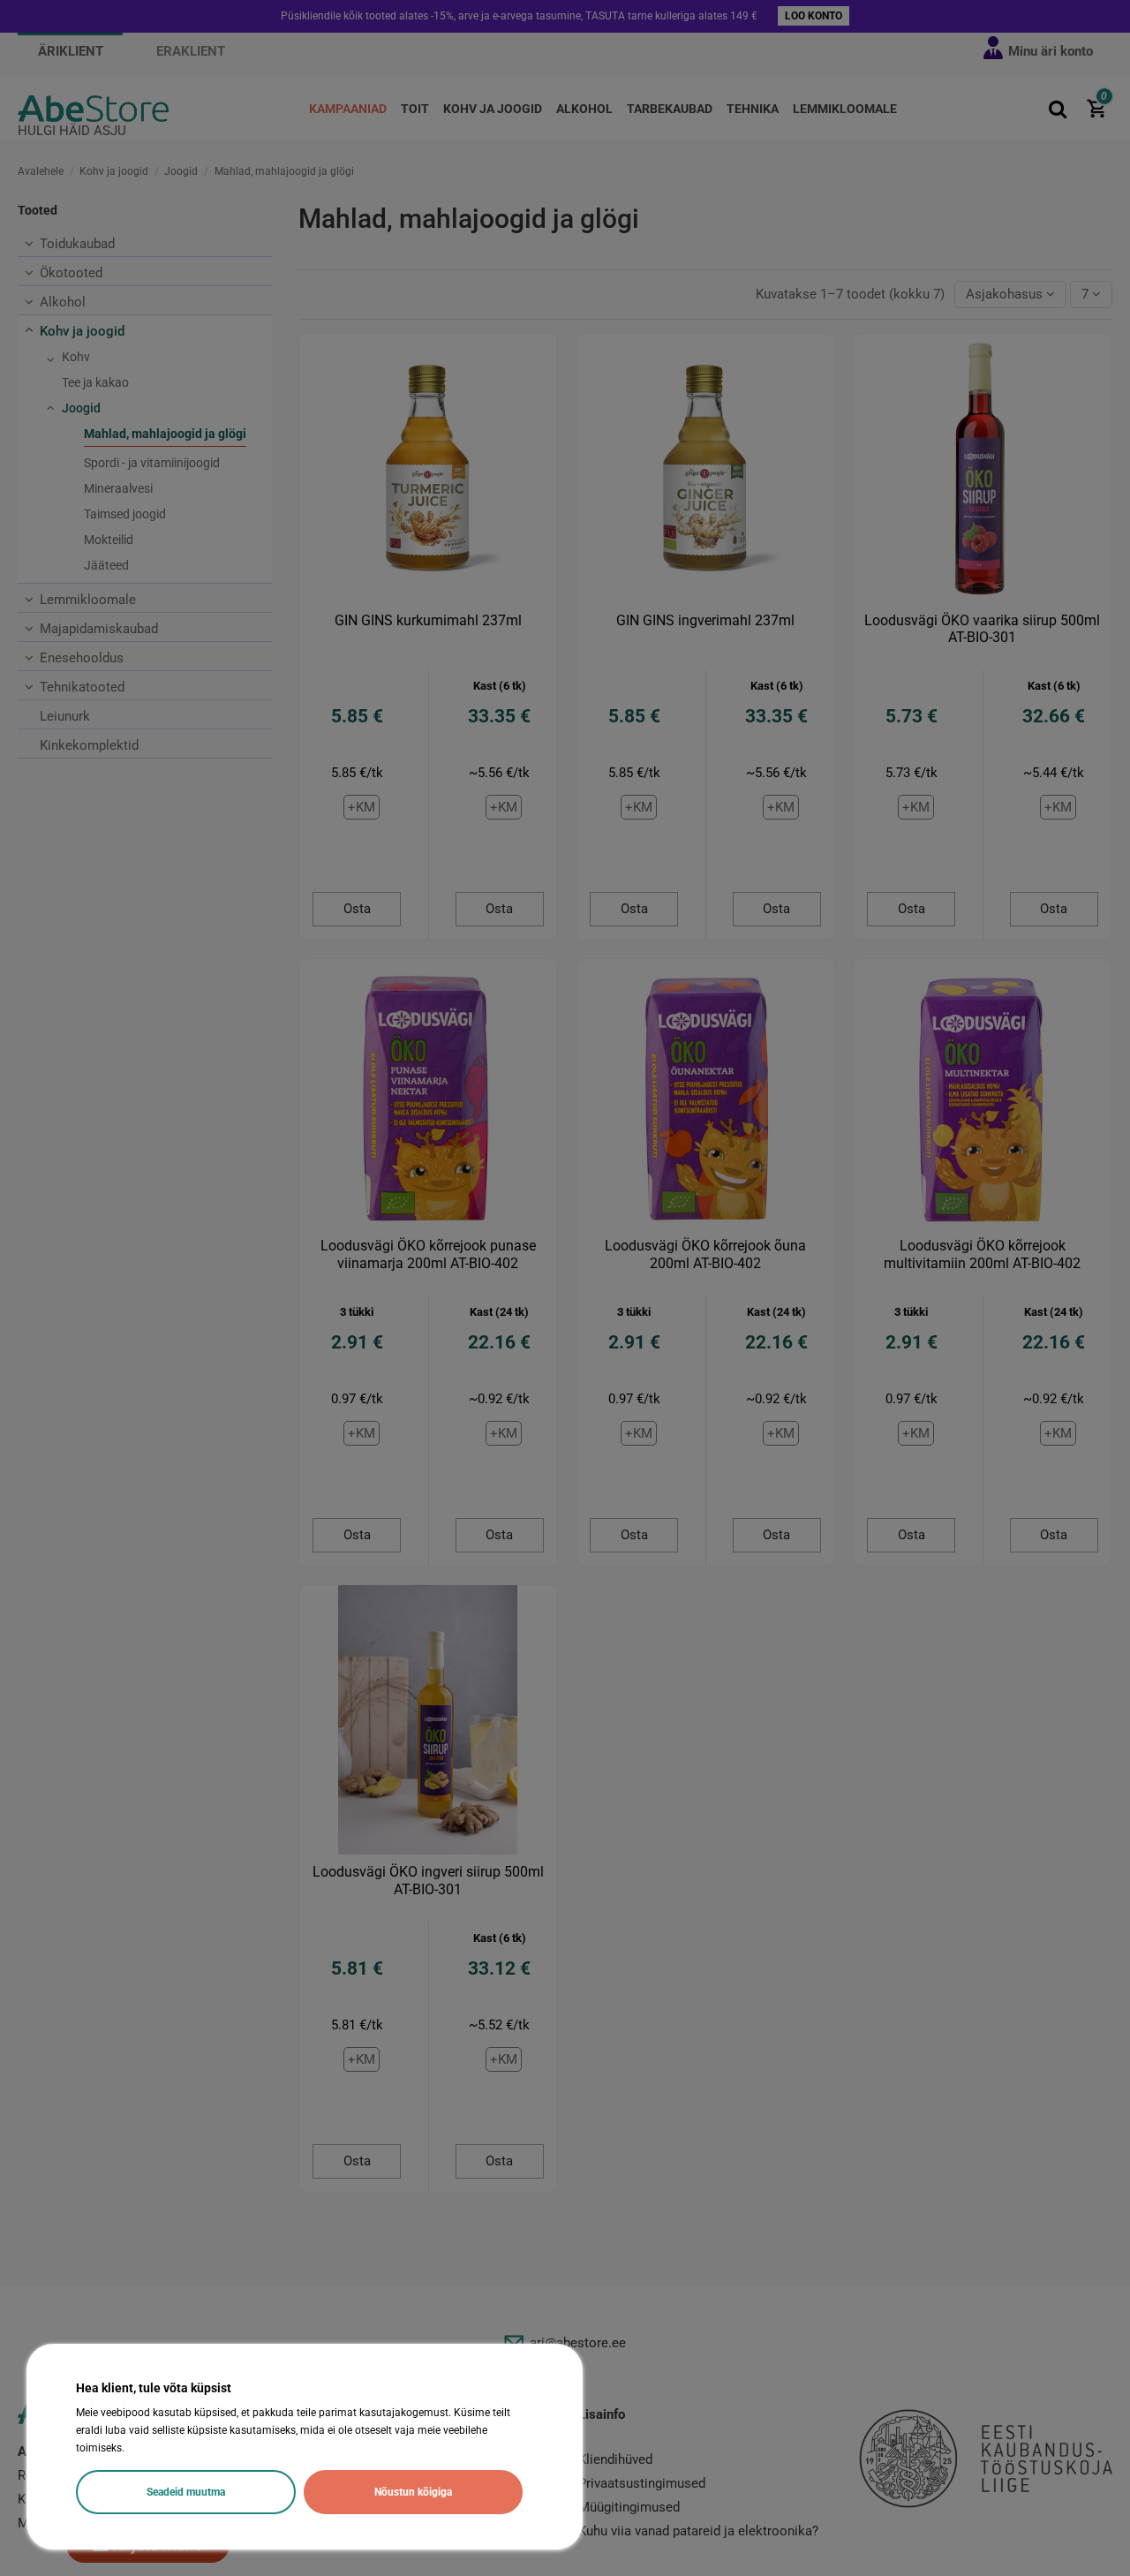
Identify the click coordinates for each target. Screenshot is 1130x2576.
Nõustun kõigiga (413, 2492)
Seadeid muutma (186, 2492)
